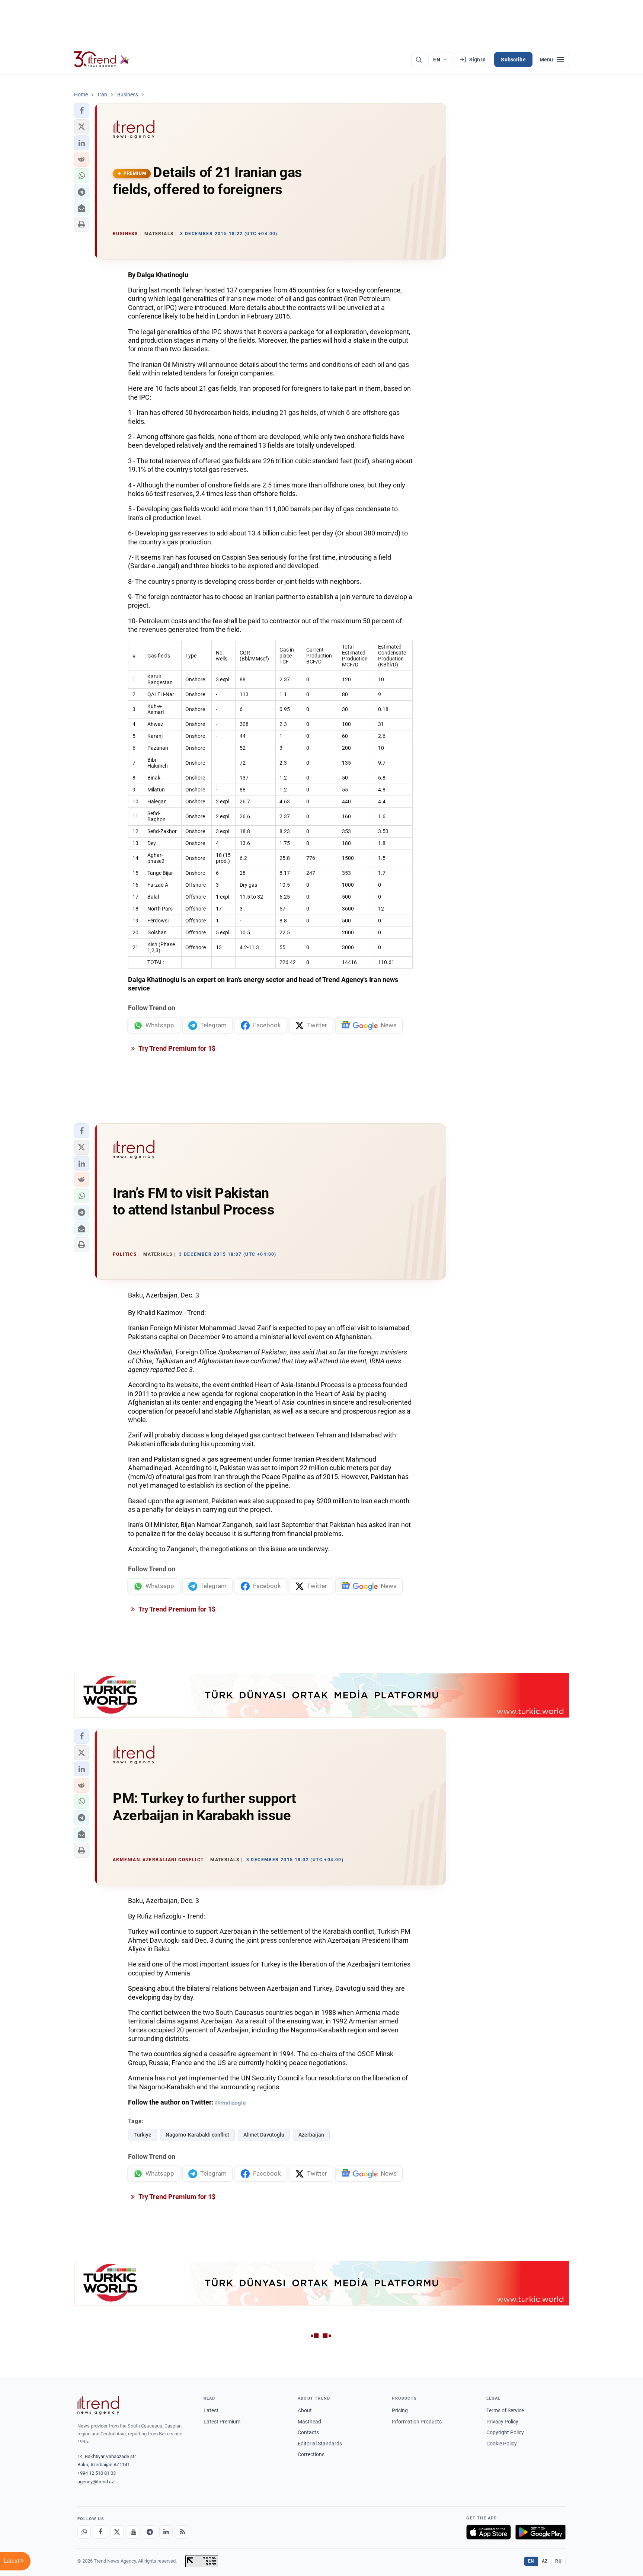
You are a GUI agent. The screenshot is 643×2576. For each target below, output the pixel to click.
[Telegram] (150, 2532)
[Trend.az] (102, 60)
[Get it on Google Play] (540, 2532)
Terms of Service (505, 2410)
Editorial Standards (320, 2444)
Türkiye (143, 2135)
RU (558, 2561)
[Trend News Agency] (98, 2405)
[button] (81, 111)
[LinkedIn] (166, 2532)
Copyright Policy (505, 2432)
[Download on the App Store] (489, 2532)
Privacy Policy (502, 2422)
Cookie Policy (502, 2444)
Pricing (400, 2410)
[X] (117, 2532)
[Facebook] (100, 2532)
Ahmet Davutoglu (264, 2135)
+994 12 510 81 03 (97, 2473)
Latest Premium (222, 2422)
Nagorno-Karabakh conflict (197, 2135)
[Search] (419, 60)
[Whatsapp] (84, 2532)
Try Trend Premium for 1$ (176, 1048)
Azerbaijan (311, 2135)
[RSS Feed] (182, 2532)
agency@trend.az (96, 2482)
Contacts (308, 2432)
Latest (211, 2410)
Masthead (309, 2422)
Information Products (417, 2422)
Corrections (311, 2454)
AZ (545, 2561)
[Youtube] (133, 2532)
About (305, 2410)
